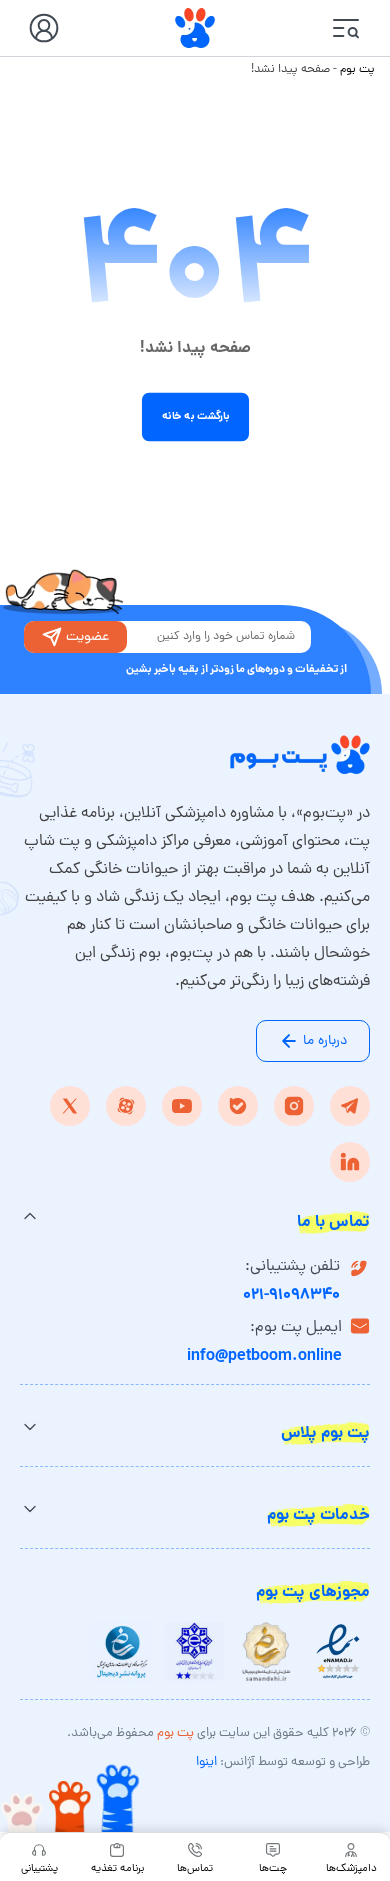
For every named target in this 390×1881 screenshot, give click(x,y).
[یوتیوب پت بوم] (182, 1106)
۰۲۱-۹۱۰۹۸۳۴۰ (291, 1295)
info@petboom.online (264, 1356)
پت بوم (357, 70)
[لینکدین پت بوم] (350, 1162)
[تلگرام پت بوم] (350, 1106)
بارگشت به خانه (195, 416)
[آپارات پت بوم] (126, 1106)
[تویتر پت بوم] (70, 1106)
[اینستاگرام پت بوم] (294, 1106)
